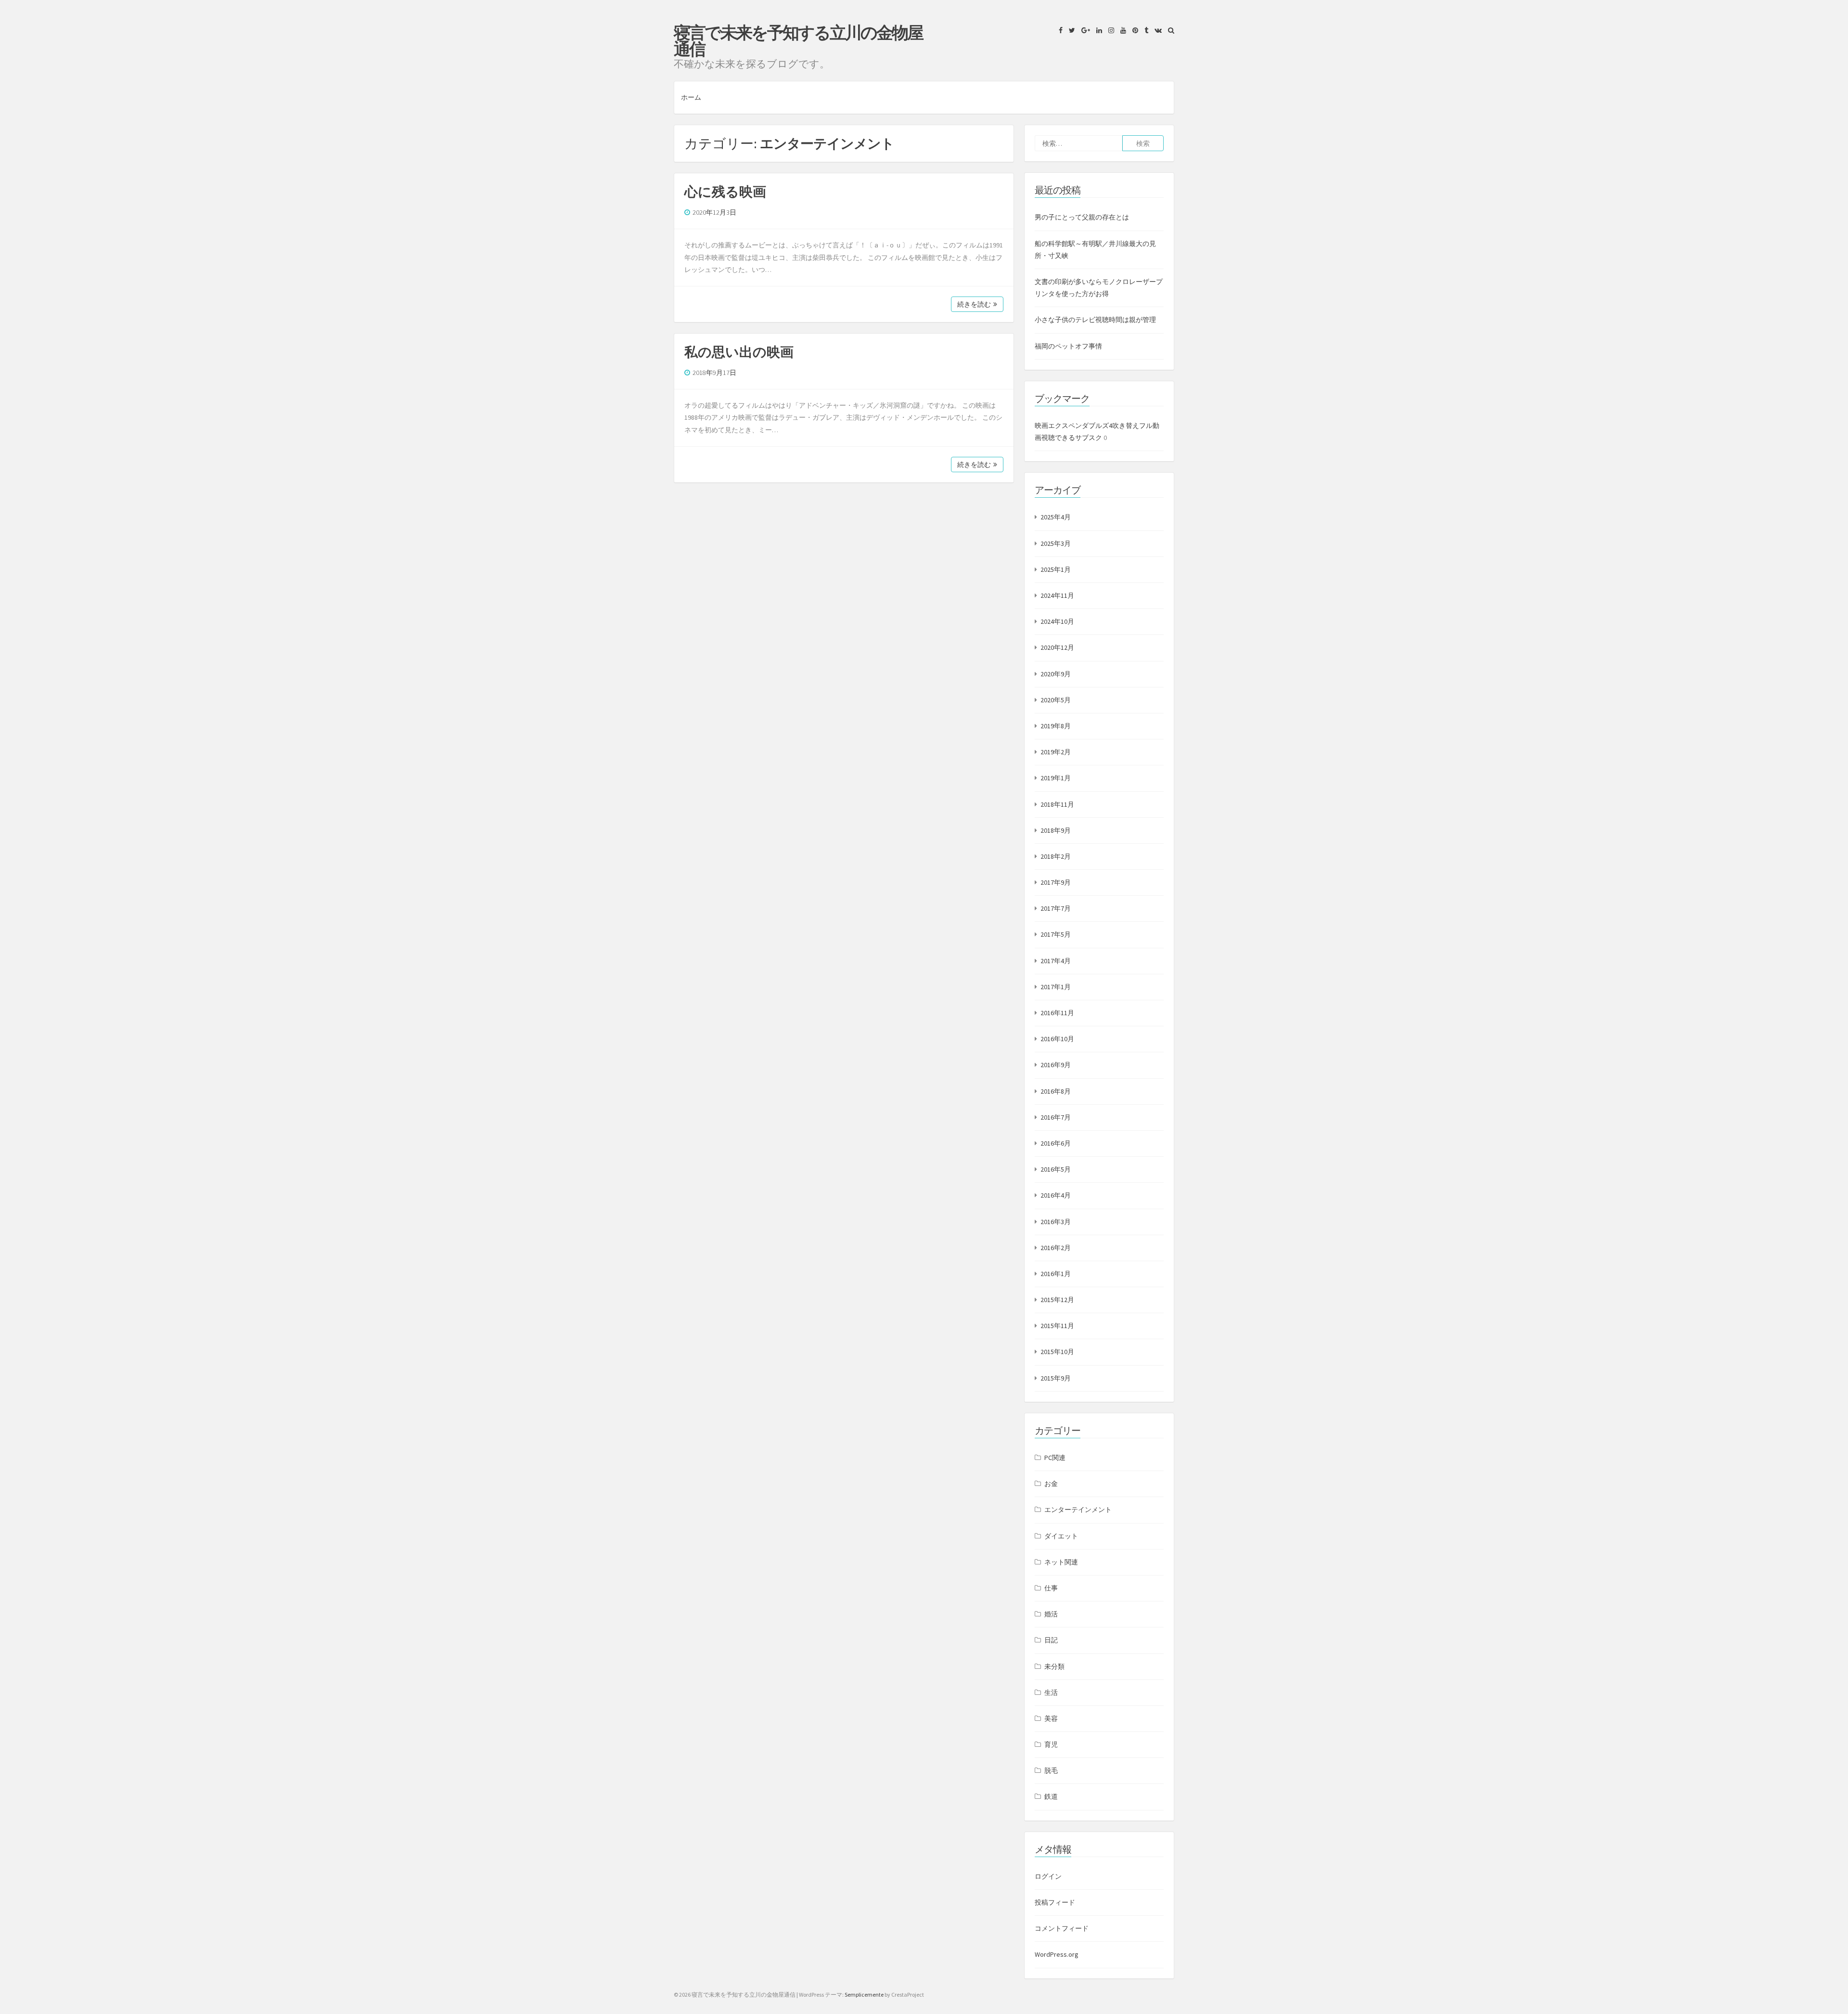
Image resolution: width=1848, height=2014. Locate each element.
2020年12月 (1057, 647)
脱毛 (1051, 1770)
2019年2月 (1056, 752)
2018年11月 (1057, 804)
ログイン (1048, 1876)
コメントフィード (1062, 1928)
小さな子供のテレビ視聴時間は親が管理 (1095, 320)
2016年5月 (1056, 1169)
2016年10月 (1057, 1039)
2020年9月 (1056, 674)
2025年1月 (1056, 569)
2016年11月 (1057, 1013)
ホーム (691, 97)
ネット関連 (1061, 1562)
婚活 (1051, 1614)
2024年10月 (1057, 621)
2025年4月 (1056, 517)
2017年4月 (1056, 961)
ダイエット (1061, 1536)
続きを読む (974, 304)
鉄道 (1051, 1796)
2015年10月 (1057, 1352)
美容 (1051, 1718)
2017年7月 (1056, 908)
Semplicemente (864, 1995)
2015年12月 (1057, 1300)
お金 (1051, 1484)
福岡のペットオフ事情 (1068, 346)
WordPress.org (1057, 1954)
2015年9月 (1056, 1378)
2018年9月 (1056, 830)
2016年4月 (1056, 1195)
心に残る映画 (725, 192)
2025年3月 (1056, 543)
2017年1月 (1056, 987)
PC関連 (1055, 1458)
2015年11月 (1057, 1326)
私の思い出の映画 (739, 352)
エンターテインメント (1078, 1510)
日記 (1051, 1640)
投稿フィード (1055, 1902)
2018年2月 (1056, 856)
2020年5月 (1056, 700)
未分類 (1054, 1666)
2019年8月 (1056, 726)
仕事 (1051, 1588)
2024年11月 (1057, 595)
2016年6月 (1056, 1143)
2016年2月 (1056, 1248)
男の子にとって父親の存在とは (1082, 217)
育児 (1051, 1744)
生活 (1051, 1692)
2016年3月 (1056, 1222)
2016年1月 (1056, 1274)
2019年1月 (1056, 778)
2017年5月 (1056, 934)
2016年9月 (1056, 1065)
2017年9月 (1056, 882)
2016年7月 (1056, 1117)
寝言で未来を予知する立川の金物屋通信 (798, 41)
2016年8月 (1056, 1091)
